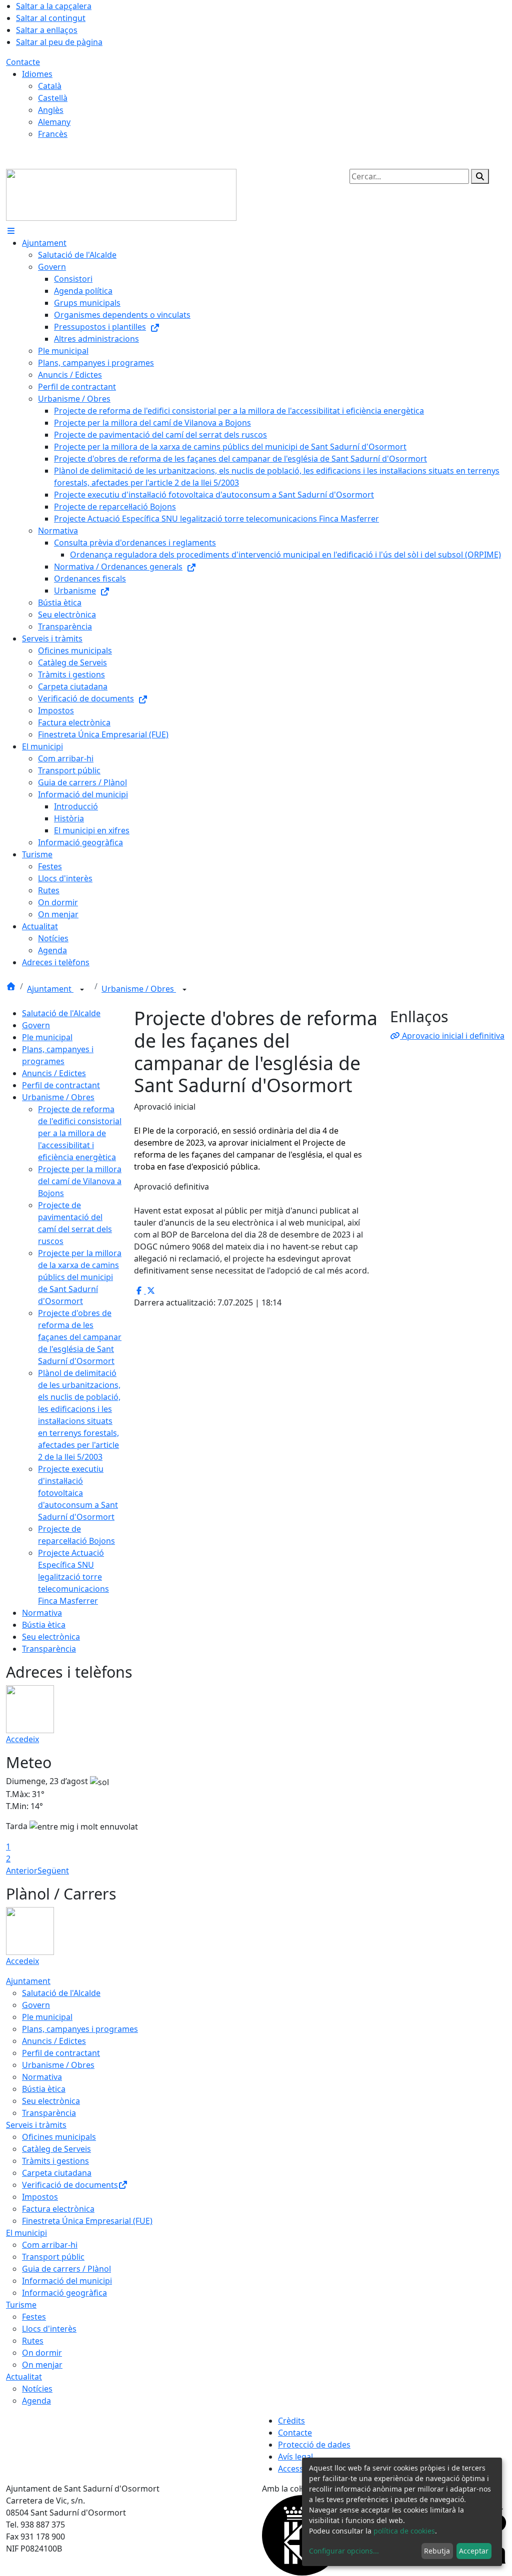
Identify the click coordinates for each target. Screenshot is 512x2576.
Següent (53, 1871)
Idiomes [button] (37, 74)
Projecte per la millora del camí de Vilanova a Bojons (80, 1181)
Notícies (37, 2389)
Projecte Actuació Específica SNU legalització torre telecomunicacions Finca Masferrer (73, 1577)
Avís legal (295, 2457)
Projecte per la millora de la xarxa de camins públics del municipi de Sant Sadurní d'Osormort (80, 1277)
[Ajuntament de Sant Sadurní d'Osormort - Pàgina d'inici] (121, 194)
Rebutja (437, 2551)
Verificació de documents (70, 2185)
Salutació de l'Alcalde (61, 1013)
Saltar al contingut (51, 18)
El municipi (26, 2233)
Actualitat (24, 2377)
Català (50, 86)
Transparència (49, 1649)
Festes (34, 2317)
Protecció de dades (314, 2445)
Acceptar (474, 2551)
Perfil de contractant (61, 1085)
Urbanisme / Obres (139, 989)
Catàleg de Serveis (56, 2149)
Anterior (22, 1871)
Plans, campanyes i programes (80, 2029)
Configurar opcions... (344, 2551)
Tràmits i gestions (55, 2161)
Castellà (53, 98)
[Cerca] (480, 176)
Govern (36, 1025)
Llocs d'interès (49, 2329)
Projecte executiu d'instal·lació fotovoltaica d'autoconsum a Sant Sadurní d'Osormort (78, 1493)
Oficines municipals (59, 2137)
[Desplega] (82, 990)
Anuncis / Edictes (54, 1073)
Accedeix (22, 1739)
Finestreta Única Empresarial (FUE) (87, 2221)
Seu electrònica (51, 1637)
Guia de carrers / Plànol (66, 2269)
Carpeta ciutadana (57, 2173)
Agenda (36, 2401)
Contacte (23, 62)
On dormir (42, 2353)
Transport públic (53, 2257)
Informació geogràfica (64, 2293)
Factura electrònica (58, 2209)
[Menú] (11, 231)
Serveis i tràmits (36, 2125)
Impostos (40, 2197)
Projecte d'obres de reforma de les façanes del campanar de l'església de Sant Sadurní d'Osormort (80, 1337)
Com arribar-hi (50, 2245)
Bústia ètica (44, 1625)
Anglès (51, 110)
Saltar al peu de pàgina (59, 42)
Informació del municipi (67, 2281)
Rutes (33, 2341)
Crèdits (291, 2421)
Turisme (21, 2305)
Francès (53, 134)
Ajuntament (50, 989)
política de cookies (404, 2531)
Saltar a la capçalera (54, 6)
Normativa (42, 1613)
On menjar (42, 2365)
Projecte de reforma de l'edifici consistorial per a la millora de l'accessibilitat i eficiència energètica (80, 1133)
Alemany (54, 122)
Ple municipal (47, 1037)
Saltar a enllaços (47, 30)
